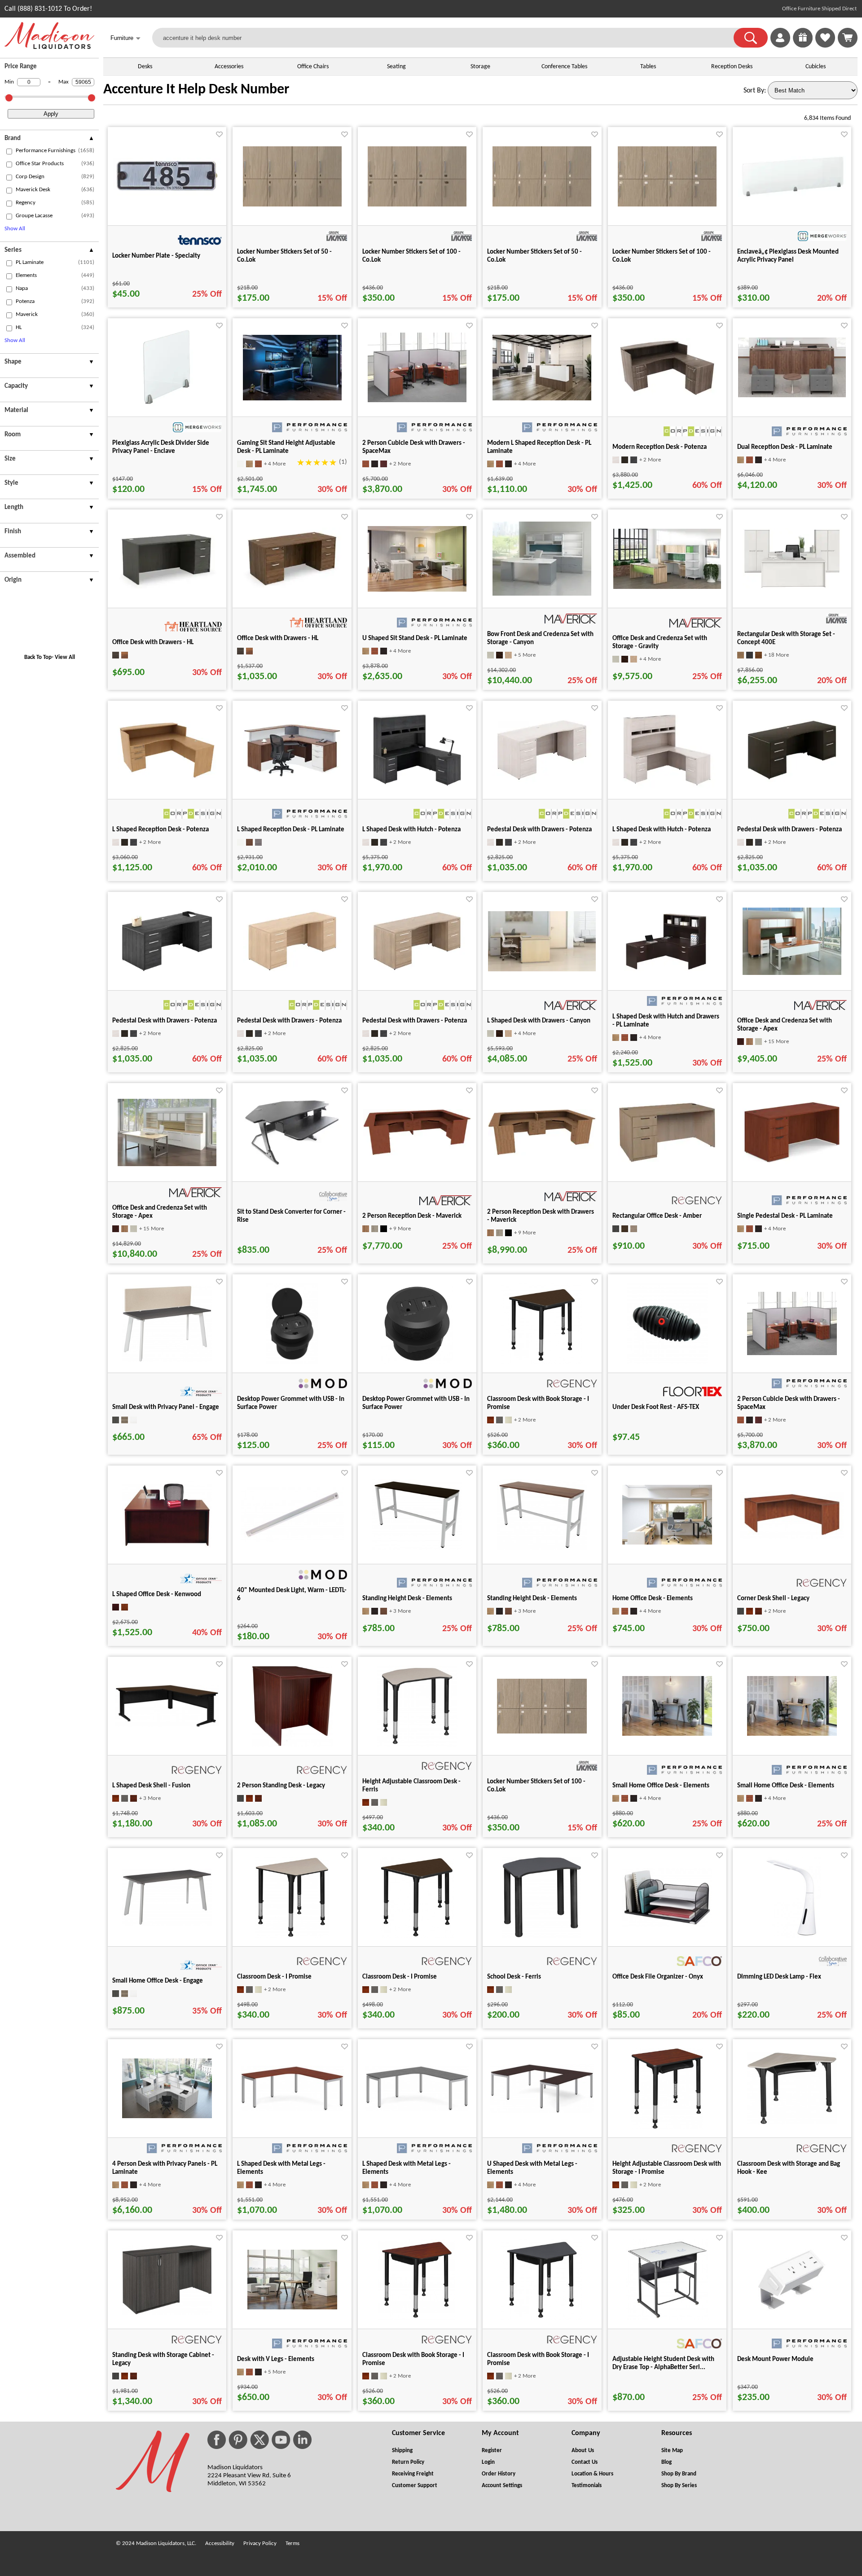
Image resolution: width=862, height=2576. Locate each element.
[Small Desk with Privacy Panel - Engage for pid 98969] (167, 1360)
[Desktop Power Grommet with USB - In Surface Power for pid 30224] (292, 1362)
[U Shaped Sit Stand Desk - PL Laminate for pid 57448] (417, 590)
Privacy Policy (260, 2543)
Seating (396, 67)
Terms (292, 2543)
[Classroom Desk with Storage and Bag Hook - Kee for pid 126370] (792, 2123)
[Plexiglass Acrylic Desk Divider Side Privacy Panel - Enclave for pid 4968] (167, 406)
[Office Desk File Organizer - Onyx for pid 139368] (667, 1925)
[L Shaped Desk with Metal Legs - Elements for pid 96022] (292, 2109)
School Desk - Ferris (514, 1977)
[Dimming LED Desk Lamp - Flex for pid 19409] (792, 1936)
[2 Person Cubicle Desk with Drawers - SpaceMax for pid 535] (417, 400)
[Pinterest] (238, 2440)
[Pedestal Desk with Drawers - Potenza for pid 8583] (167, 974)
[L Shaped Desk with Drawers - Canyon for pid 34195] (542, 970)
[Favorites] (825, 46)
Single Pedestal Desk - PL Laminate (785, 1216)
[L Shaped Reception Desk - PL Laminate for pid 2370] (292, 777)
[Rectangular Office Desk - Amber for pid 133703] (667, 1162)
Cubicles (816, 67)
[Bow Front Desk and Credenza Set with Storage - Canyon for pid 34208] (542, 594)
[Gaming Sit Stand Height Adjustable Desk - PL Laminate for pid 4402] (292, 399)
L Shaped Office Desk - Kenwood (157, 1595)
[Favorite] (219, 134)
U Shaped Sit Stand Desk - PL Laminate (415, 639)
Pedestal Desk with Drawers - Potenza (539, 830)
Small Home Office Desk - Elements (661, 1786)
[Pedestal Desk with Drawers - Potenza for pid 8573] (542, 783)
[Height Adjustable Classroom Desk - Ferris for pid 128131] (417, 1745)
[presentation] (49, 140)
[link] (848, 38)
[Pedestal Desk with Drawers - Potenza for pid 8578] (792, 783)
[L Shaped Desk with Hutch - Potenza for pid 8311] (667, 789)
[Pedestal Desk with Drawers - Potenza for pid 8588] (292, 974)
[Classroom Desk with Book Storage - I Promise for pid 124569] (542, 2318)
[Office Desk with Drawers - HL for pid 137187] (167, 587)
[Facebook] (217, 2440)
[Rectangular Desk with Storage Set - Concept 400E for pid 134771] (792, 588)
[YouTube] (281, 2440)
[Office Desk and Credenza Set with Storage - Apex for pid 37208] (792, 973)
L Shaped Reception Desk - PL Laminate (291, 830)
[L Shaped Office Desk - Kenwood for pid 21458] (167, 1546)
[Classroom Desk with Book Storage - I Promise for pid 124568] (417, 2318)
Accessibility (220, 2543)
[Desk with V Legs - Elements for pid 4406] (292, 2308)
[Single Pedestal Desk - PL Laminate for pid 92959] (792, 1163)
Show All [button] (15, 229)
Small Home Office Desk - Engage (158, 1981)
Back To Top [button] (38, 657)
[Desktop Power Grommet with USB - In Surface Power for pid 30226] (417, 1362)
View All (65, 657)
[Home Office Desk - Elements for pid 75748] (667, 1543)
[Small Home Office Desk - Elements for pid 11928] (667, 1734)
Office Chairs (313, 67)
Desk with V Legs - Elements (276, 2359)
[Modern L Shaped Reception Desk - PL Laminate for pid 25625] (542, 399)
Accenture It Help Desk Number (196, 90)
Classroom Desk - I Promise (274, 1977)
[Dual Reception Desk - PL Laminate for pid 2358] (792, 395)
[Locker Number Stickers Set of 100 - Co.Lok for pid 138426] (417, 205)
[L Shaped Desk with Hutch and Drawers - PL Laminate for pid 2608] (667, 976)
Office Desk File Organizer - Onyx (658, 1977)
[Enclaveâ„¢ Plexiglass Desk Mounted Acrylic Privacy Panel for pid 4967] (792, 195)
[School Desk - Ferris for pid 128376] (542, 1936)
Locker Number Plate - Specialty (156, 256)
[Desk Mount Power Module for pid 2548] (792, 2311)
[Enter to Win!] (803, 46)
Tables (648, 67)
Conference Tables (564, 67)
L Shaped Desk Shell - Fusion (151, 1786)
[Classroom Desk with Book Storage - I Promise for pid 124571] (542, 1362)
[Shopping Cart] (848, 38)
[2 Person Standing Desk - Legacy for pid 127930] (292, 1745)
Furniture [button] (125, 38)
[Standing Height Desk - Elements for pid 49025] (417, 1549)
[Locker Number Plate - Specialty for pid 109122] (167, 193)
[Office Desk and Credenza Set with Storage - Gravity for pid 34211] (667, 587)
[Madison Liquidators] (49, 47)
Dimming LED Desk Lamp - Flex (779, 1977)
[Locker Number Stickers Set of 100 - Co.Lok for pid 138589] (667, 205)
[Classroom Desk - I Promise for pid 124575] (292, 1936)
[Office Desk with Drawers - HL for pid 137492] (292, 588)
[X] (259, 2440)
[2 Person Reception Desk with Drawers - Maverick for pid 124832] (542, 1154)
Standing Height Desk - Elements (407, 1599)
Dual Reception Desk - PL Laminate (785, 447)
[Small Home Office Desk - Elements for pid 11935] (792, 1734)
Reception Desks (732, 67)
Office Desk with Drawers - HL (153, 643)
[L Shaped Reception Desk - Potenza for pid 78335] (167, 778)
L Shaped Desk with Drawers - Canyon (539, 1021)
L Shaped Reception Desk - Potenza (161, 830)
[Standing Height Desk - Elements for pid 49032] (542, 1549)
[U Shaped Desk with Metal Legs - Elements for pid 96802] (542, 2111)
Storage (480, 67)
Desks (145, 67)
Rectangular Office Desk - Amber (657, 1216)
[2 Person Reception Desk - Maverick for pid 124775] (417, 1154)
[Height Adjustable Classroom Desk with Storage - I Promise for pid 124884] (667, 2127)
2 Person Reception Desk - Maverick (412, 1216)
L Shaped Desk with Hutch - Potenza (411, 830)
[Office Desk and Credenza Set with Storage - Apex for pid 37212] (167, 1164)
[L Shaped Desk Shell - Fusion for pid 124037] (167, 1725)
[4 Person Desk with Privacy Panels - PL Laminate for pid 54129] (167, 2116)
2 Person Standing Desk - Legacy (281, 1786)
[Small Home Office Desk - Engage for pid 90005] (167, 1924)
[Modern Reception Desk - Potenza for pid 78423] (667, 395)
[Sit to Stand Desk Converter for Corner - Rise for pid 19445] (292, 1166)
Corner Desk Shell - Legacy (773, 1599)
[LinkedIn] (302, 2440)
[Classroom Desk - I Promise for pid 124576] (417, 1936)
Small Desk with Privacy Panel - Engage (166, 1407)
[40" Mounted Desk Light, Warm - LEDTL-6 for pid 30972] (292, 1540)
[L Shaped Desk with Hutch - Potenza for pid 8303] (417, 789)
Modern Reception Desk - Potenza (660, 447)
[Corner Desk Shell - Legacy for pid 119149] (792, 1537)
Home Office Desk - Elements (653, 1599)
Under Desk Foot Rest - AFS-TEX (656, 1407)
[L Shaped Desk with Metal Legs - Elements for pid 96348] (417, 2109)
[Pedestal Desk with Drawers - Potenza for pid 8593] (417, 974)
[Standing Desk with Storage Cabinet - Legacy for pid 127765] (167, 2313)
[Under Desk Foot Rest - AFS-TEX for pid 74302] (667, 1362)
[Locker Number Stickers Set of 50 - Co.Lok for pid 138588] (542, 205)
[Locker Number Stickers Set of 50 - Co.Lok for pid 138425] (292, 205)
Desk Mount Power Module (775, 2359)
